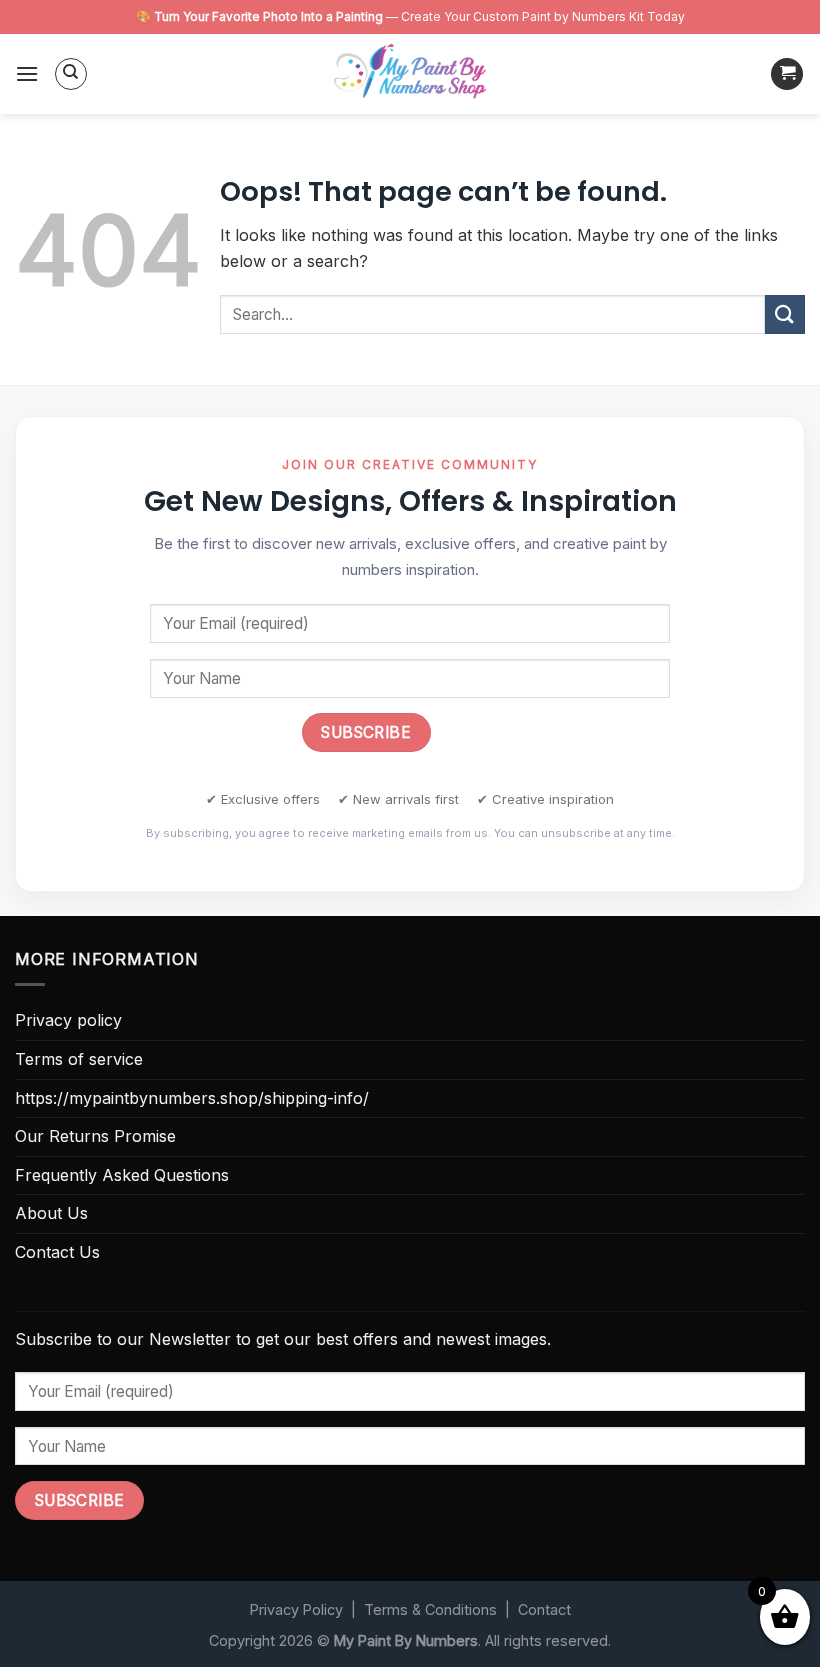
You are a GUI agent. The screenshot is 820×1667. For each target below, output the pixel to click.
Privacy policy (68, 1020)
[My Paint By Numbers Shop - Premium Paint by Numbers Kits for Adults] (410, 74)
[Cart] (787, 74)
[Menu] (27, 73)
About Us (51, 1213)
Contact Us (57, 1252)
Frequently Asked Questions (122, 1175)
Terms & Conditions (430, 1609)
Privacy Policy (296, 1609)
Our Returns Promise (95, 1136)
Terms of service (79, 1059)
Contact (544, 1609)
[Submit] (785, 314)
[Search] (71, 74)
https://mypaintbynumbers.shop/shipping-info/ (192, 1098)
